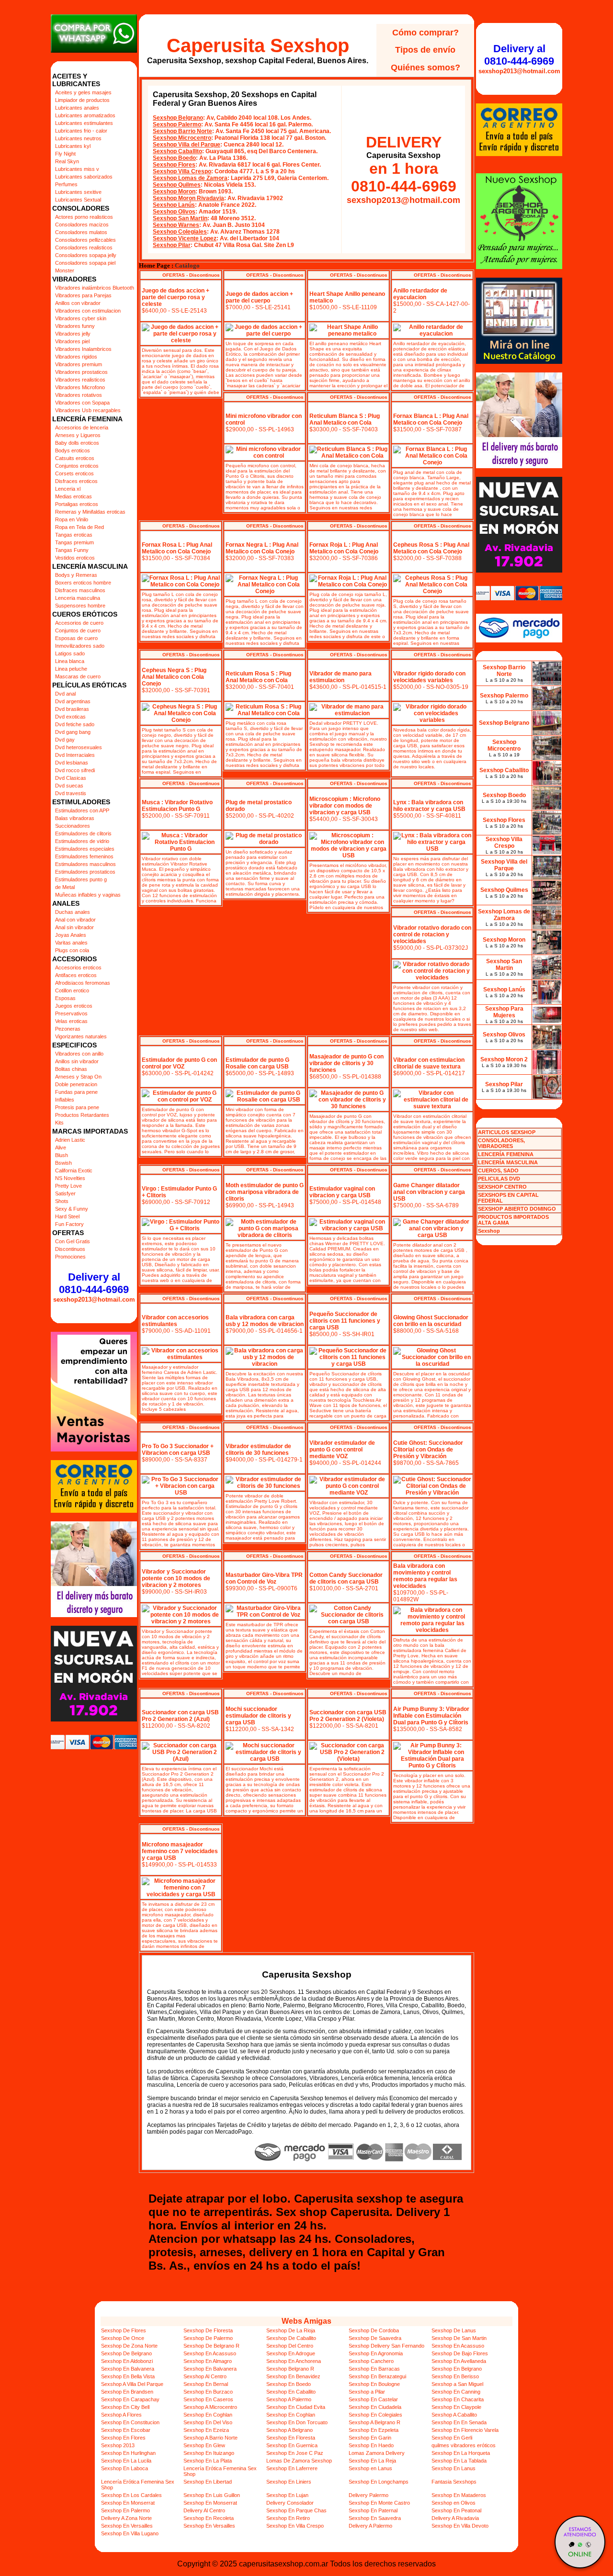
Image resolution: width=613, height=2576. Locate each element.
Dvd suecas (69, 786)
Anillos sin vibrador (77, 1061)
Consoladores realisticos (84, 247)
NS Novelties (70, 1178)
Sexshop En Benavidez (293, 2376)
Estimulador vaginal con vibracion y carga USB (342, 1192)
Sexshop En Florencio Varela (465, 2430)
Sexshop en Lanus (370, 2468)
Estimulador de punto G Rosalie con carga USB (257, 1063)
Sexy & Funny (72, 1209)
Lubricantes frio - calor (81, 131)
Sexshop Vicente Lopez (185, 238)
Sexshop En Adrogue (291, 2353)
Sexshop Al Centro (205, 2376)
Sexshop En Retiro (288, 2518)
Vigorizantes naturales (81, 1036)
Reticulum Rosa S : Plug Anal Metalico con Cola (258, 677)
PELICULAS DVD (499, 1179)
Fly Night (65, 154)
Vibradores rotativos (79, 395)
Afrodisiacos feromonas (83, 983)
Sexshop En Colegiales (375, 2415)
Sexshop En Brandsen (127, 2392)
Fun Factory (69, 1224)
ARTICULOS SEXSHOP (507, 1132)
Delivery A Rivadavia (455, 2518)
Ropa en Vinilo (72, 519)
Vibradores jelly (73, 334)
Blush (62, 1155)
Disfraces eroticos (76, 481)
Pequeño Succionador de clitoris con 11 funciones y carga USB (345, 1321)
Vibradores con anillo (79, 1054)
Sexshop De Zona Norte (129, 2346)
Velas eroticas (71, 1021)
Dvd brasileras (72, 709)
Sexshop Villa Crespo (182, 171)
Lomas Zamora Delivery (377, 2453)
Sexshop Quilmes (177, 185)
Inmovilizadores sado (80, 646)
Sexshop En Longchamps (379, 2482)
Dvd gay (65, 740)
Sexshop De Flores (124, 2330)
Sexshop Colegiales (180, 232)
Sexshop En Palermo (125, 2510)
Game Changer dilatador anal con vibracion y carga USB (429, 1192)
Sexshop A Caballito (454, 2415)
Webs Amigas (306, 2321)
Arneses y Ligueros (78, 435)
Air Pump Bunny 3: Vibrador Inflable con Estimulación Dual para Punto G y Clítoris (431, 1716)
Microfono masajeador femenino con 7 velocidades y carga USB (180, 1851)
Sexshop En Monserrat (128, 2503)
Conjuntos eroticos (77, 466)
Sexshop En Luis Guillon (212, 2495)
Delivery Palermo (369, 2495)
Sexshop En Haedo (371, 2445)
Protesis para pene (77, 1107)
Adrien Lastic (70, 1140)
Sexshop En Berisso (455, 2376)
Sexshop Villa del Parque (187, 145)
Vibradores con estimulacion (88, 311)
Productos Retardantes (82, 1115)
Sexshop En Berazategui (377, 2376)
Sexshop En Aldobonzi (127, 2361)
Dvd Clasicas (71, 778)
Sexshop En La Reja (372, 2461)
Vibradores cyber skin (81, 318)
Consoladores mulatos (81, 232)
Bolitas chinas (71, 1069)
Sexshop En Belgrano (457, 2369)
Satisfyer (65, 1193)
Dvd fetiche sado (75, 724)
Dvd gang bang (73, 732)
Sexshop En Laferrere (292, 2468)
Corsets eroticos (74, 473)
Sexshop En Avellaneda (459, 2361)
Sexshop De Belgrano (126, 2353)
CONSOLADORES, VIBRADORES (501, 1143)
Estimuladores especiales (85, 849)
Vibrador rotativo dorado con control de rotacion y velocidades (432, 934)
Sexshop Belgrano (178, 118)
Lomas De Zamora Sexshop (299, 2461)
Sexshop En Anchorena (294, 2361)
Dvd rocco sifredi (75, 770)
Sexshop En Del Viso (208, 2422)
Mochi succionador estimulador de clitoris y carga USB (258, 1716)
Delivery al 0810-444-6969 (94, 1283)
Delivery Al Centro (204, 2510)
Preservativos (71, 1013)
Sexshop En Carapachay (130, 2399)
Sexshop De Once (123, 2338)
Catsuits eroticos (75, 458)
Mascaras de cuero (78, 676)
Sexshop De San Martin (459, 2338)
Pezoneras (68, 1029)
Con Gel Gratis (73, 1241)
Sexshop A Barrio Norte (210, 2438)
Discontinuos (70, 1249)
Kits (59, 1123)
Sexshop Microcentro (182, 138)
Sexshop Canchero (371, 2361)
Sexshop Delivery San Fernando (386, 2346)
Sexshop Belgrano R (290, 2369)
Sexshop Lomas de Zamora (190, 178)
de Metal (65, 887)
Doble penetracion (76, 1084)
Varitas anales (71, 943)
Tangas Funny (72, 550)
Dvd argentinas (73, 701)
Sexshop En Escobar (126, 2430)
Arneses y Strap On (78, 1077)
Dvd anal (65, 694)
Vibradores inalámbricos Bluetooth (95, 288)
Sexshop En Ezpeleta (374, 2430)
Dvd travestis (71, 793)
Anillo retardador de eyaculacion (420, 294)
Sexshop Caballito (177, 151)
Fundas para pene (76, 1092)
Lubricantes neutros (78, 138)
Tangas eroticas (74, 535)
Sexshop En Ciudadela (375, 2407)
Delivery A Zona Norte (126, 2518)
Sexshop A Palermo (289, 2399)
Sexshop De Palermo (208, 2338)
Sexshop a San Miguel (457, 2384)
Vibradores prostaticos (81, 372)
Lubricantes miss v (77, 169)
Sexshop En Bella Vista (128, 2376)
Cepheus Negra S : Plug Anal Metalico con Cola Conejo (174, 677)
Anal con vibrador (75, 920)
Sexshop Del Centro (290, 2346)
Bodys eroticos (73, 450)
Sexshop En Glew (204, 2445)
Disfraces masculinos (80, 590)
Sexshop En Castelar (373, 2399)
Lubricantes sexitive (78, 192)
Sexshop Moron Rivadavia (188, 198)
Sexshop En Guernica (292, 2445)
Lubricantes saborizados (84, 177)
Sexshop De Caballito (291, 2338)
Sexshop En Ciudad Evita (296, 2407)
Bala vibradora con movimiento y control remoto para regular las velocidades (425, 1576)
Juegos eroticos (74, 1006)
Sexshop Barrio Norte (182, 131)
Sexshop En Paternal (373, 2510)
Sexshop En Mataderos (459, 2495)
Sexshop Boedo (174, 158)
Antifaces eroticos (76, 975)
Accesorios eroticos (78, 967)
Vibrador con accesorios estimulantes (175, 1321)
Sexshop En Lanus (454, 2468)
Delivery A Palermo (370, 2526)
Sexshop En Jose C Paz (295, 2453)
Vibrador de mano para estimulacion (341, 677)
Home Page (154, 266)
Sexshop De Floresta (208, 2330)
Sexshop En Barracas (374, 2369)
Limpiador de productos (82, 100)
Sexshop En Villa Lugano (130, 2533)
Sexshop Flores (174, 165)
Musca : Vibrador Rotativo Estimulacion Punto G (177, 806)
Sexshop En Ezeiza (206, 2430)
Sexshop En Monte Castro (379, 2503)
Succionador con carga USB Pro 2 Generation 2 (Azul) (180, 1716)
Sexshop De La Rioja (291, 2330)
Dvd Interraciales (75, 755)
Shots (62, 1201)
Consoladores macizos (82, 225)
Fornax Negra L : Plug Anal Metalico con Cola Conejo (262, 548)
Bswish (63, 1163)
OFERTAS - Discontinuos (191, 275)
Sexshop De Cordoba (374, 2330)
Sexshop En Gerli (452, 2438)
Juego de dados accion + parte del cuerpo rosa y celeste (176, 297)
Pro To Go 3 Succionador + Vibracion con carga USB (178, 1450)
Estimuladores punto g (81, 879)
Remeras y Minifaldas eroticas (90, 512)
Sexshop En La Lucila (126, 2461)
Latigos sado (70, 653)
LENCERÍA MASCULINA (508, 1162)
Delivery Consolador (290, 2503)
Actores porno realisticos (84, 217)
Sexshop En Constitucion (130, 2422)
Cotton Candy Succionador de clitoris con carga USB (346, 1578)
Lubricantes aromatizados (85, 115)
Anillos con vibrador (78, 303)
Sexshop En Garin (370, 2438)
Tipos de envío (425, 50)
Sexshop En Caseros (208, 2399)
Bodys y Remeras (76, 575)
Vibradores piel (72, 341)
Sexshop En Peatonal (456, 2510)
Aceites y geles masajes (83, 92)
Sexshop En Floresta (291, 2438)
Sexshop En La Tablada (459, 2461)
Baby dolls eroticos (77, 443)
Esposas (65, 998)
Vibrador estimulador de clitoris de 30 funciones (258, 1450)
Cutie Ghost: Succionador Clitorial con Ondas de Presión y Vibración (428, 1450)
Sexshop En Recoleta (209, 2518)
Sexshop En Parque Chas (296, 2510)
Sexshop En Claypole (456, 2407)
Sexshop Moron (174, 191)
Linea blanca (70, 661)
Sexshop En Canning (456, 2392)
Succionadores (73, 826)
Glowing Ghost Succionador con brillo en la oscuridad (431, 1321)
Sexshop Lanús (174, 205)
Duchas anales (73, 912)
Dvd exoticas (70, 717)
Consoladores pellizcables (85, 240)
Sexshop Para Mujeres (504, 1012)
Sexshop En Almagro (208, 2361)
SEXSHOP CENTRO (502, 1187)
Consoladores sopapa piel (85, 263)
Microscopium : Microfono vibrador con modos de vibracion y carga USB (345, 806)
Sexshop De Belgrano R (211, 2346)
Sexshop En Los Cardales (131, 2495)
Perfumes (66, 184)
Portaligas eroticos (77, 504)
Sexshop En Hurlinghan (128, 2453)
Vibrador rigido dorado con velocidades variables (429, 677)
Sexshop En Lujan (287, 2495)
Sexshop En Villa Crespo (295, 2526)
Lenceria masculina (78, 598)
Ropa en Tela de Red (79, 527)
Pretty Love (68, 1186)
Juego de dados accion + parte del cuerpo (259, 297)
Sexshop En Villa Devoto (460, 2526)
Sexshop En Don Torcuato (297, 2422)
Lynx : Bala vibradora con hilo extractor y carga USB (429, 806)
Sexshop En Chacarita (458, 2399)
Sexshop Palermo (177, 124)
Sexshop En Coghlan (208, 2415)
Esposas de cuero (76, 638)
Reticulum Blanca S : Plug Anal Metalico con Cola (345, 419)
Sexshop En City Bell (125, 2407)
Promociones (70, 1257)
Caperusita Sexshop (258, 45)
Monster (65, 270)
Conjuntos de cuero (78, 630)
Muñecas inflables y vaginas (88, 895)
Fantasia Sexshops (454, 2482)
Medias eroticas (74, 496)
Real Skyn (67, 161)
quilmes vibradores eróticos (464, 2445)
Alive (61, 1147)
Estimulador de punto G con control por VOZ (179, 1063)
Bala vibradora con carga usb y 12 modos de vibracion (265, 1321)
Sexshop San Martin (180, 218)
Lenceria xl (68, 489)
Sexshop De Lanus (454, 2330)
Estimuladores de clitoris (83, 833)
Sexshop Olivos (174, 212)
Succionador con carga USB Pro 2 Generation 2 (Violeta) (348, 1716)
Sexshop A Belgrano (289, 2430)
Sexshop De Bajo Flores (460, 2353)
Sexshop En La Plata (208, 2461)
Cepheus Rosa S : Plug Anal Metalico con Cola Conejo (431, 548)
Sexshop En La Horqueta (461, 2453)
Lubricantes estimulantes (84, 123)
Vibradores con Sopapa (82, 403)
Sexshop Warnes (176, 225)
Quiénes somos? (426, 67)
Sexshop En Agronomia (376, 2353)
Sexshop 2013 (118, 2445)
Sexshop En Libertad (208, 2482)
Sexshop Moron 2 (504, 1059)
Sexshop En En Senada (459, 2422)
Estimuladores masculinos (85, 864)
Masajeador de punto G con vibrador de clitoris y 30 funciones (346, 1063)
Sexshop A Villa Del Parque (132, 2384)
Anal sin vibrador (74, 927)
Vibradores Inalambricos (83, 349)
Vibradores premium (79, 364)
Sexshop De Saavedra (375, 2338)
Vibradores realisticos (80, 380)
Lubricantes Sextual (78, 200)
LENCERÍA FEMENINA (506, 1154)
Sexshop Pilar (172, 245)
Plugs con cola (72, 950)
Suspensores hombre (80, 606)
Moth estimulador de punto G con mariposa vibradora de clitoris (265, 1192)
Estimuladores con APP (82, 810)
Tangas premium (74, 542)
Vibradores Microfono (80, 387)
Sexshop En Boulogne (374, 2384)
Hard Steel (67, 1216)
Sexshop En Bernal (206, 2384)
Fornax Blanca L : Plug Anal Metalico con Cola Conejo (431, 419)
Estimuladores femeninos (84, 856)
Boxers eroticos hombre (83, 583)
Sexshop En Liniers (289, 2482)
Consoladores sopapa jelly (86, 255)
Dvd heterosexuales (79, 747)
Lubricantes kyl (73, 146)
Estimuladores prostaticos (85, 872)
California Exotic (74, 1170)
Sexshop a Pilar (367, 2392)
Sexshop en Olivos (454, 2503)
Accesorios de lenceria (82, 427)
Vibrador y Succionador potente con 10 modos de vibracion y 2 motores (176, 1578)
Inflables (65, 1100)
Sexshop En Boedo (289, 2384)
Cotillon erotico (72, 990)
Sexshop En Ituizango (209, 2453)
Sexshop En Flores (123, 2438)
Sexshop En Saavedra (375, 2518)
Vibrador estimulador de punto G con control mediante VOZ (342, 1450)
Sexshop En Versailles (127, 2526)
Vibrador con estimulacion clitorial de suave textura (429, 1063)
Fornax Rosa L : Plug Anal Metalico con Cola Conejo (177, 548)
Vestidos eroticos (75, 558)
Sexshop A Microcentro (210, 2407)
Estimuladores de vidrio (82, 841)
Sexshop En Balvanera (128, 2369)
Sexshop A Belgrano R (375, 2422)
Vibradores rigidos (76, 357)
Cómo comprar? (426, 33)
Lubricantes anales (77, 108)
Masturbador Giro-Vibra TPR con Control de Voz (264, 1578)
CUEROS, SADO (498, 1170)
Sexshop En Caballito (291, 2392)
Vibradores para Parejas (83, 295)
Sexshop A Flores (121, 2415)
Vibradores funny (75, 326)
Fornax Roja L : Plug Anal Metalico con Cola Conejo (344, 548)
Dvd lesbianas (72, 763)
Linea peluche (71, 669)
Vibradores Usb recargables (88, 410)
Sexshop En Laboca (125, 2468)
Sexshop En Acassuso (458, 2346)
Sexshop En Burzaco (208, 2392)
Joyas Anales (71, 935)
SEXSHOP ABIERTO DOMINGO (517, 1209)
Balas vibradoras (75, 818)
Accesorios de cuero (79, 623)
